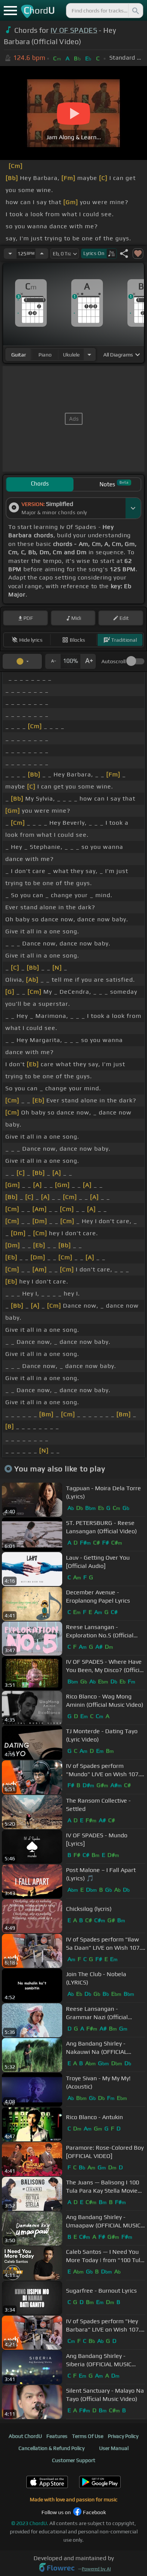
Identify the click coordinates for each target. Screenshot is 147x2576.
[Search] (135, 11)
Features (57, 2436)
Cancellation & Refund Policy (51, 2448)
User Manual (114, 2448)
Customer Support (74, 2460)
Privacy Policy (123, 2436)
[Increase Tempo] (42, 254)
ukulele (71, 355)
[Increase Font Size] (88, 661)
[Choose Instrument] (89, 354)
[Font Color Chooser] (22, 661)
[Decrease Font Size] (53, 661)
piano (45, 355)
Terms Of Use (88, 2436)
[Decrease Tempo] (10, 254)
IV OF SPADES (74, 30)
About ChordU (25, 2436)
